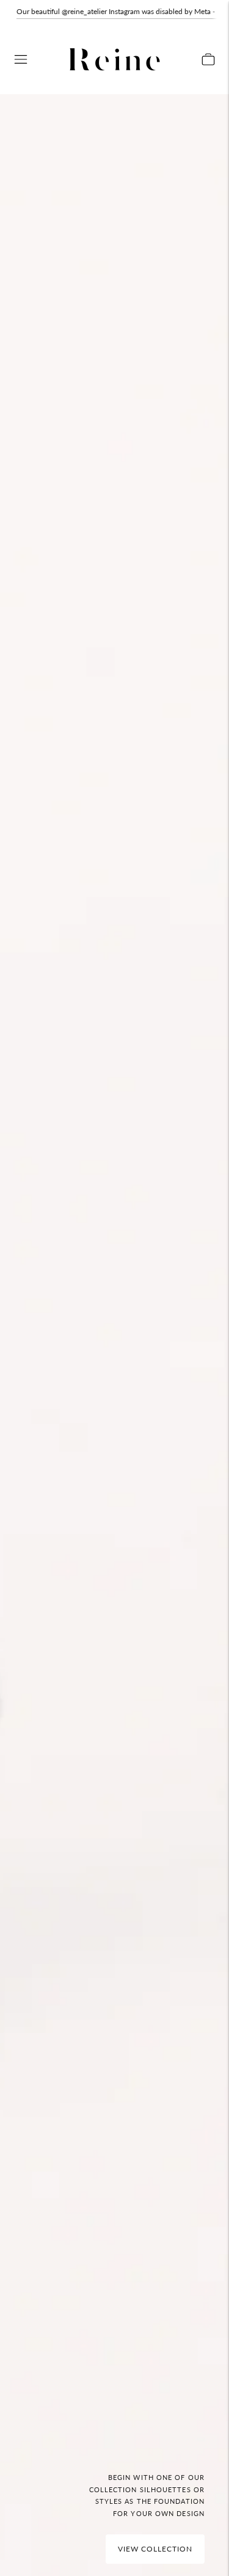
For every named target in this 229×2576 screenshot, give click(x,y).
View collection (155, 2549)
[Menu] (21, 59)
